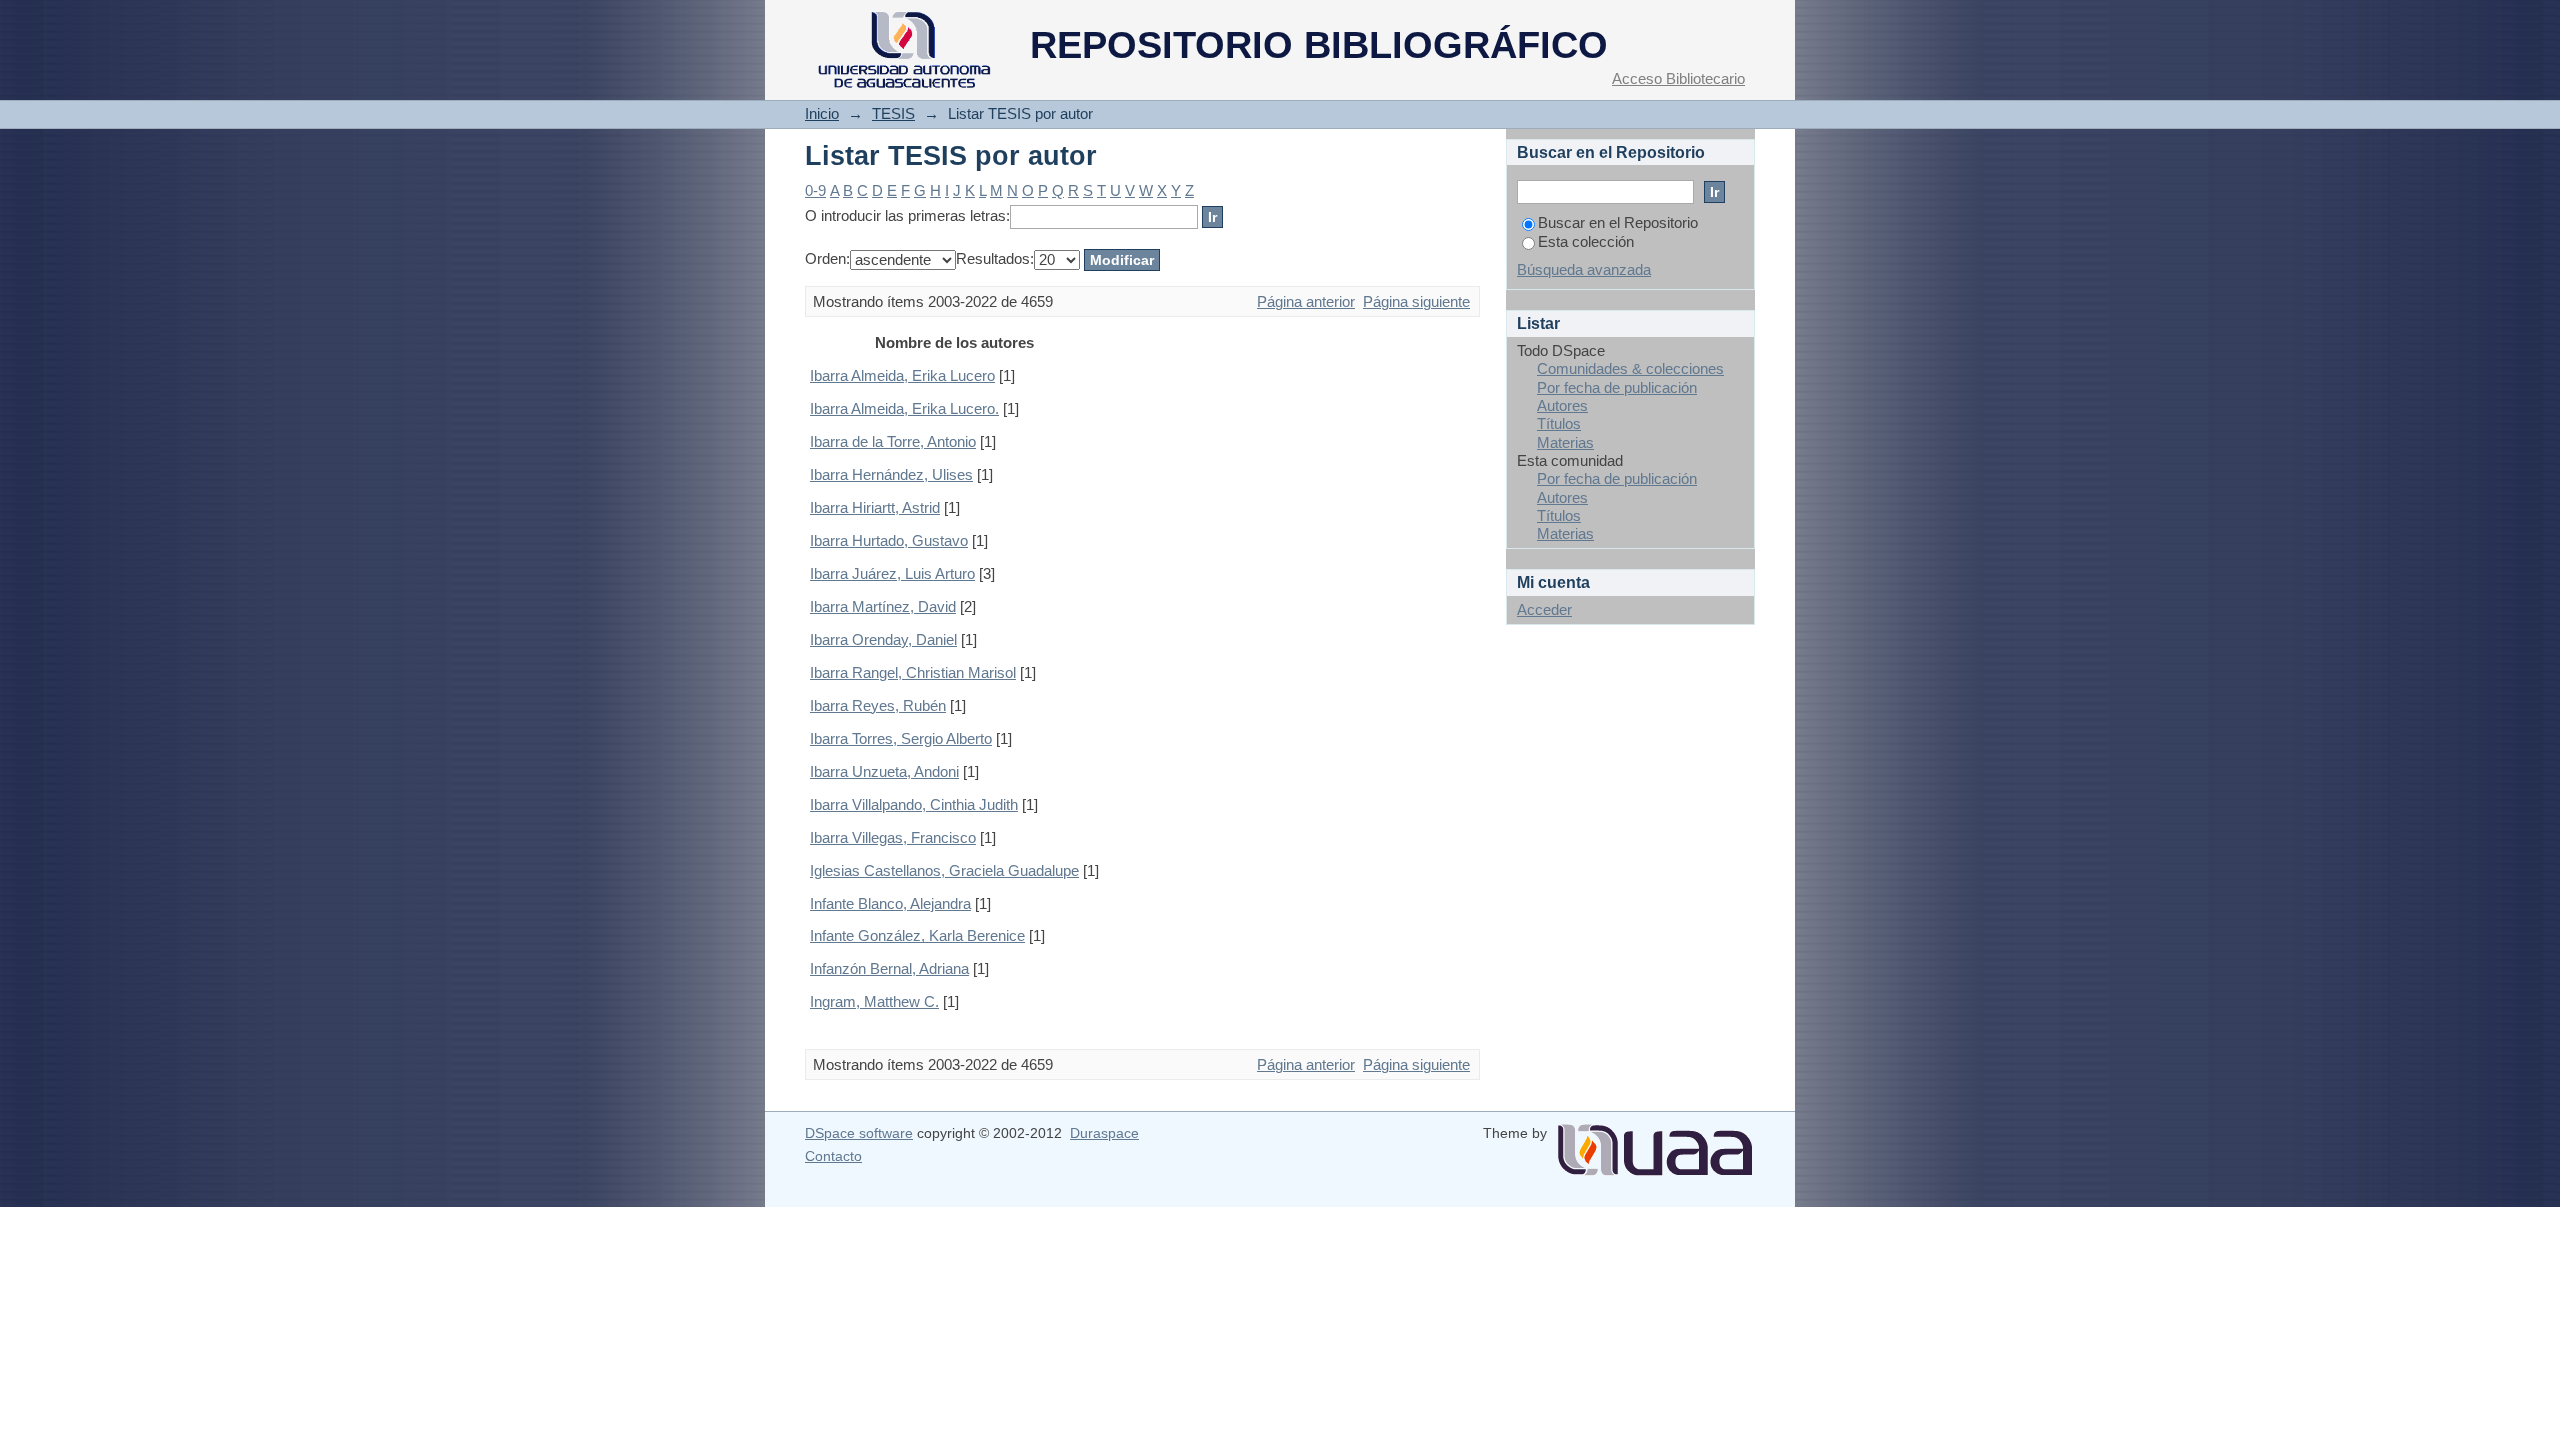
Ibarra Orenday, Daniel (883, 639)
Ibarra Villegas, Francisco (893, 837)
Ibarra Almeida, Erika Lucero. (904, 408)
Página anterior (1306, 301)
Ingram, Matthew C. (874, 1001)
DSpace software (859, 1133)
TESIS (893, 113)
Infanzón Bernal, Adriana (889, 968)
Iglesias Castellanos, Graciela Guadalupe (944, 870)
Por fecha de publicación (1617, 387)
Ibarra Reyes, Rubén (878, 705)
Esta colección (1586, 241)
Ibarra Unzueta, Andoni (884, 771)
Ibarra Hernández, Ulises (891, 474)
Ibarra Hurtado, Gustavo (889, 540)
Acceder (1544, 609)
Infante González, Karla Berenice (917, 935)
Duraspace (1104, 1133)
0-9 (815, 190)
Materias (1565, 442)
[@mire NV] (1655, 1142)
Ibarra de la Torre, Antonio (893, 441)
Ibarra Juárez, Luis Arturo (892, 573)
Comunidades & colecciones (1630, 368)
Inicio (822, 113)
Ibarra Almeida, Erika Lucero (902, 375)
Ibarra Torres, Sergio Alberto (901, 738)
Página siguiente (1416, 301)
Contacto (833, 1156)
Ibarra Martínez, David (883, 606)
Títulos (1559, 423)
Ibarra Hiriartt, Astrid (875, 507)
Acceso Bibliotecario (1678, 78)
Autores (1562, 405)
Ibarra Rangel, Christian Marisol (913, 672)
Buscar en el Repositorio (1618, 222)
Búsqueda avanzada (1584, 269)
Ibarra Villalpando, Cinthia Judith (914, 804)
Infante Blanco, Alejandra (890, 903)
